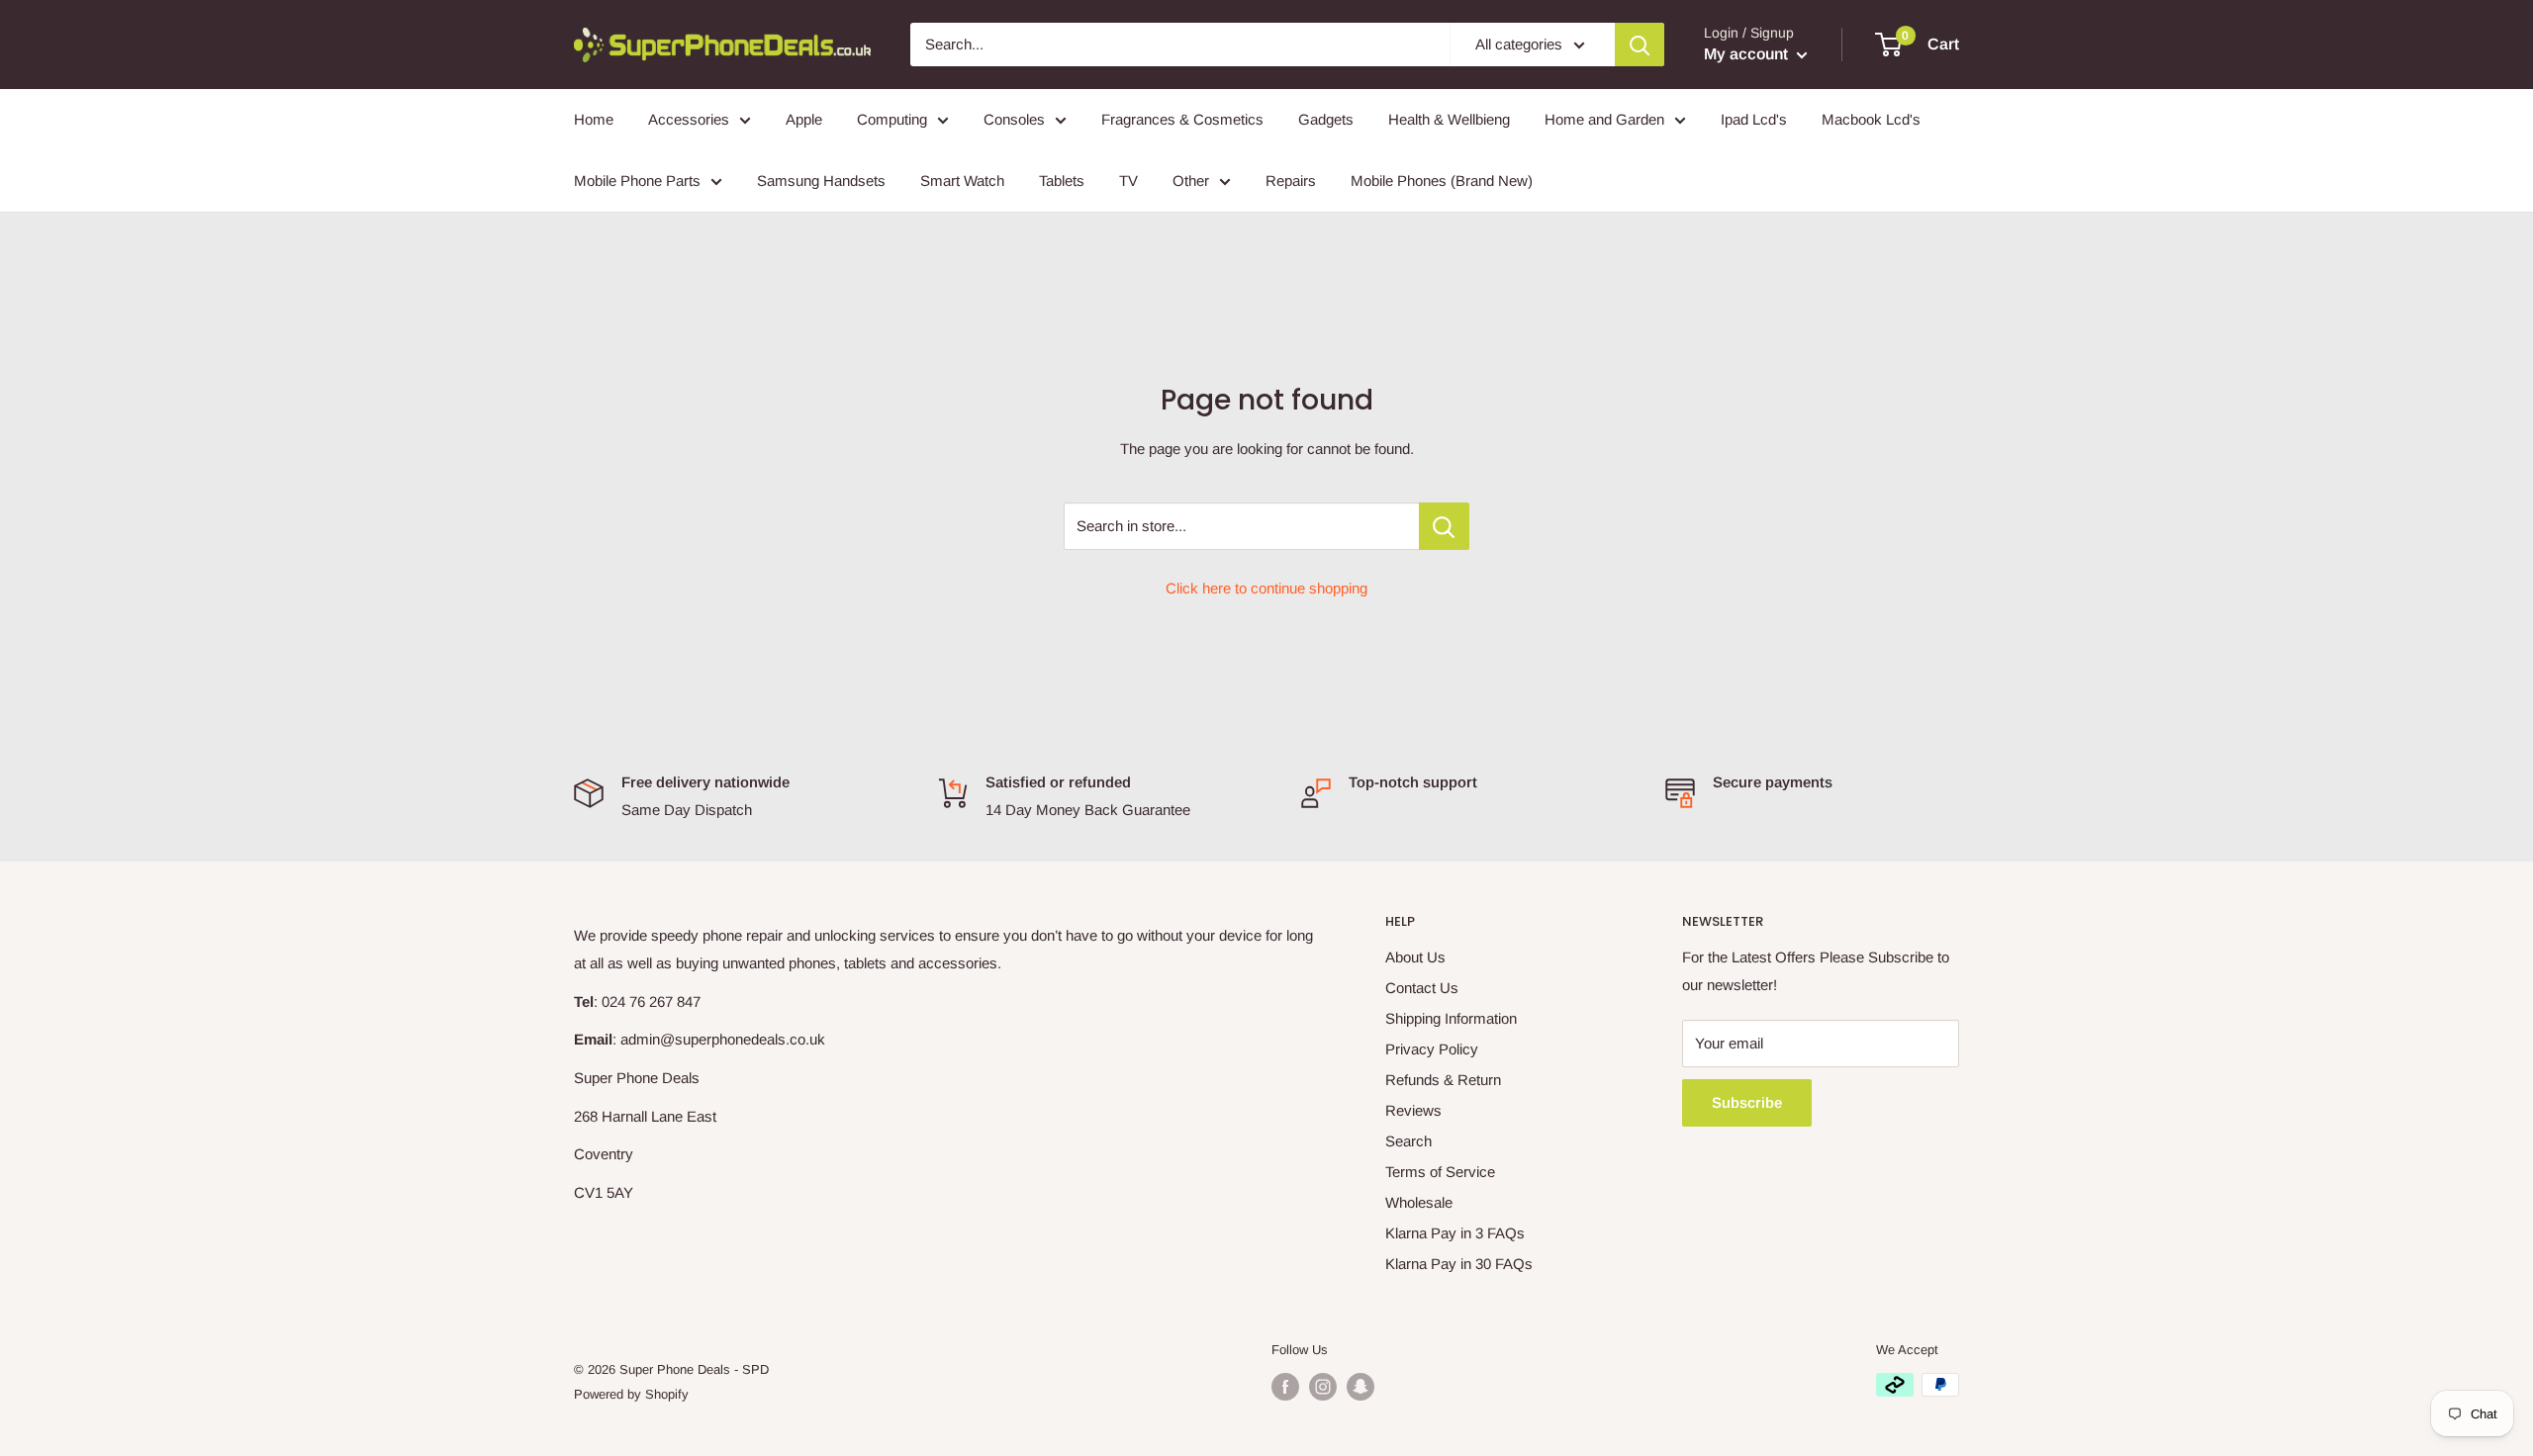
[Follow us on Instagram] (1323, 1387)
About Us (1415, 957)
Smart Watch (962, 181)
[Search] (1640, 45)
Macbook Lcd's (1871, 119)
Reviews (1413, 1110)
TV (1128, 181)
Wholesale (1419, 1202)
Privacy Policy (1432, 1049)
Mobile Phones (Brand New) (1442, 181)
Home (594, 119)
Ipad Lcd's (1754, 119)
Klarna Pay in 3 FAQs (1455, 1233)
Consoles (1014, 119)
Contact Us (1422, 988)
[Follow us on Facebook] (1285, 1387)
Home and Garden (1604, 119)
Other (1191, 181)
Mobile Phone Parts (637, 181)
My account (1748, 54)
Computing (892, 119)
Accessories (689, 119)
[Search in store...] (1444, 526)
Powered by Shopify (631, 1394)
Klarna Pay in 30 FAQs (1459, 1264)
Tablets (1062, 181)
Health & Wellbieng (1449, 119)
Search (1408, 1141)
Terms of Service (1440, 1172)
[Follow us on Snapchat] (1360, 1387)
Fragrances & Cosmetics (1182, 119)
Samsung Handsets (821, 181)
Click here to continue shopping (1266, 588)
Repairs (1291, 181)
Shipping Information (1451, 1018)
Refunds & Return (1443, 1080)
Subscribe (1747, 1102)
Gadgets (1326, 119)
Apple (804, 119)
